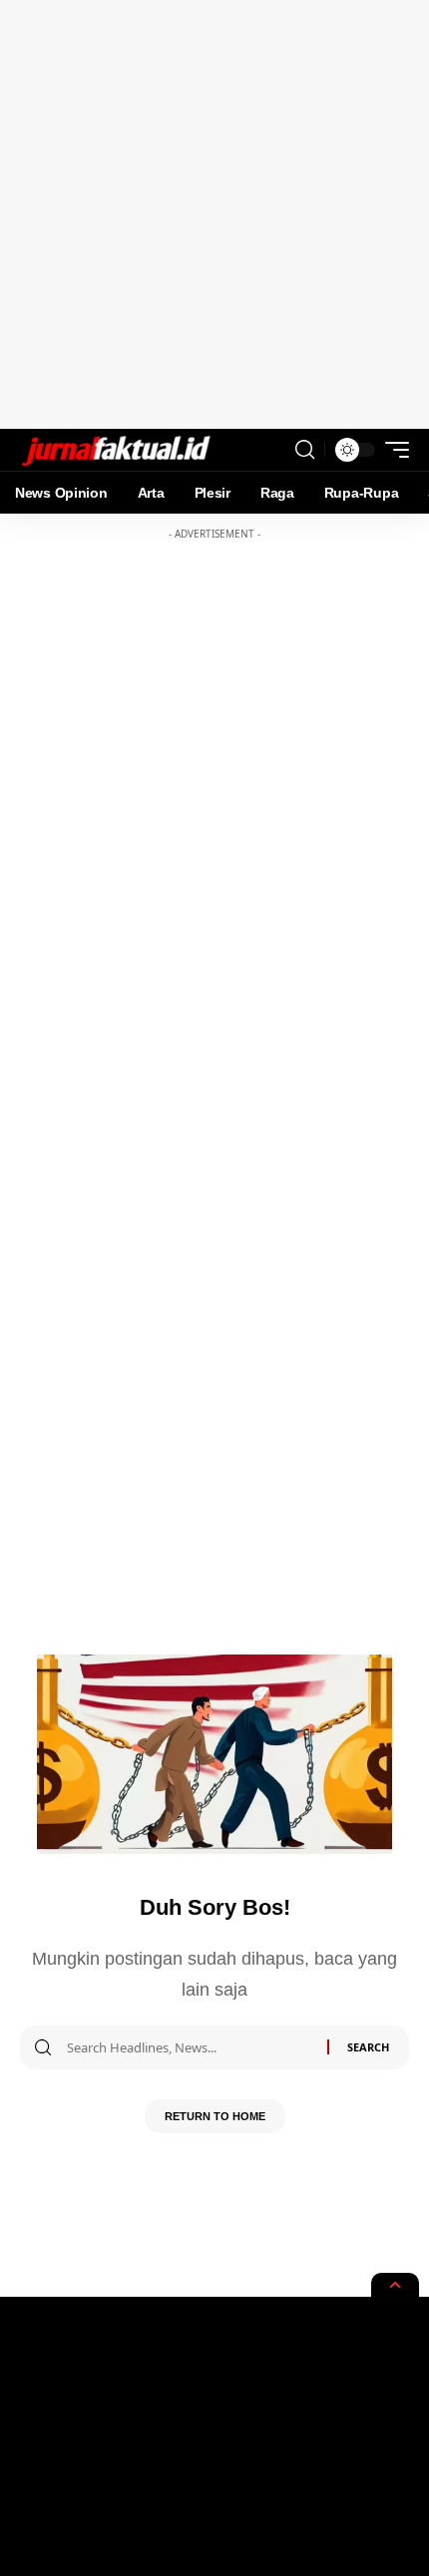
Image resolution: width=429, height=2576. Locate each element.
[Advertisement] (214, 214)
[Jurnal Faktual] (116, 450)
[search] (305, 450)
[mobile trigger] (392, 450)
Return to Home (215, 2116)
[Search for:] (190, 2047)
